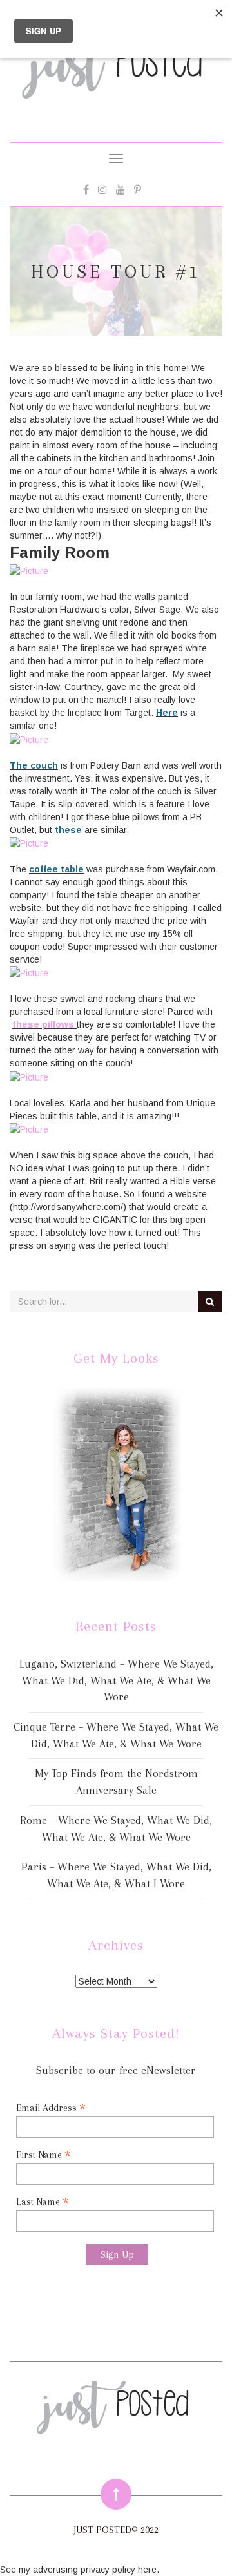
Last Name (43, 2201)
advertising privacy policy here (95, 2570)
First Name (43, 2154)
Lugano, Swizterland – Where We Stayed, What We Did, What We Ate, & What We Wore (116, 1680)
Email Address (51, 2107)
